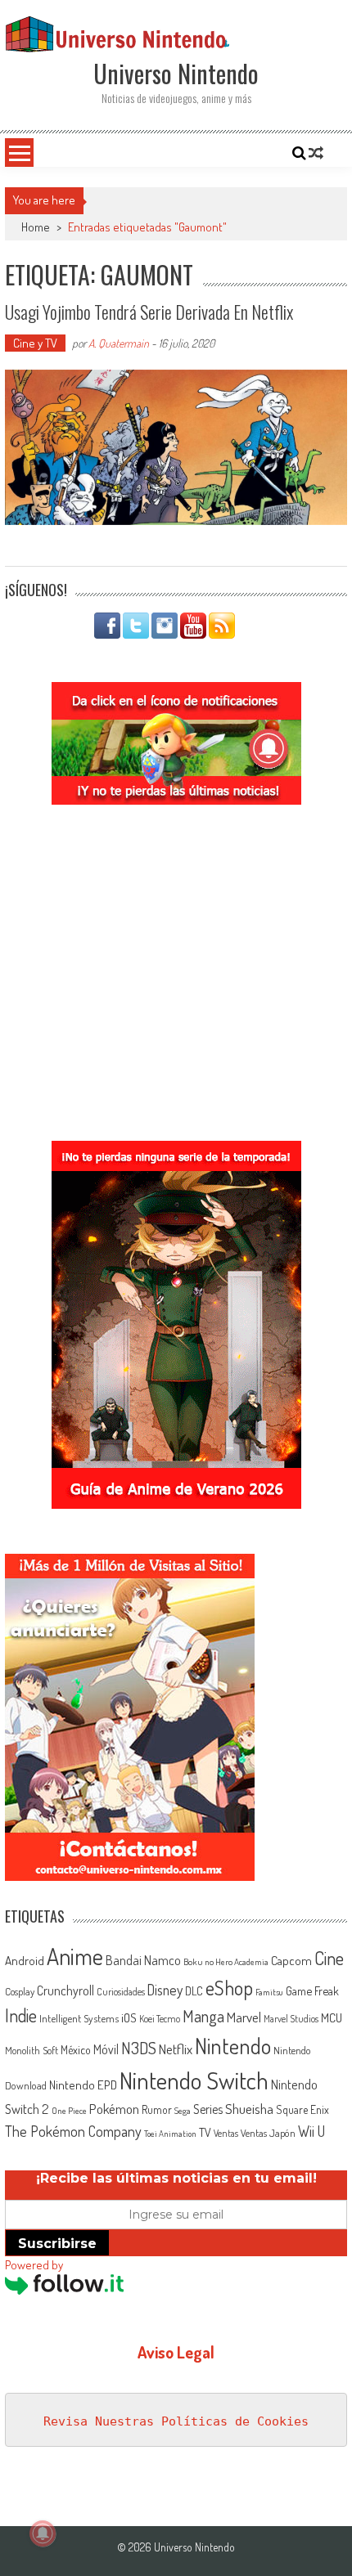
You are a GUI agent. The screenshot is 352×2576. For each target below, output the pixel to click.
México (76, 2050)
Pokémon (114, 2109)
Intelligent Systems (79, 2018)
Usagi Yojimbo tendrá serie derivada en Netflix (149, 312)
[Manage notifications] (43, 2533)
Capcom (291, 1960)
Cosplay (20, 1991)
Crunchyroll (65, 1990)
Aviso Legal (176, 2352)
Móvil (106, 2049)
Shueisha (249, 2108)
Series (208, 2109)
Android (25, 1960)
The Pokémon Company (73, 2131)
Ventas (226, 2133)
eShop (229, 1988)
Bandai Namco (143, 1960)
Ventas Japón (268, 2133)
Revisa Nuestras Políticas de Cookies (176, 2421)
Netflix (176, 2049)
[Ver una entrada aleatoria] (316, 153)
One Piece (69, 2111)
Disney (165, 1990)
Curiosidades (121, 1992)
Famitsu (269, 1992)
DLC (194, 1991)
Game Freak (312, 1990)
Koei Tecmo (160, 2019)
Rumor (157, 2109)
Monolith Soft (32, 2050)
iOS (129, 2017)
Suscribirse (57, 2244)
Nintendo (233, 2046)
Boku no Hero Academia (226, 1962)
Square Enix (302, 2109)
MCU (332, 2017)
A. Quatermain (119, 343)
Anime (75, 1956)
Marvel (244, 2017)
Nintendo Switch (194, 2080)
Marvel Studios (291, 2019)
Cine (329, 1958)
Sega (183, 2111)
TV (205, 2132)
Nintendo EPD (83, 2085)
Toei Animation (170, 2134)
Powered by (34, 2265)
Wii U (311, 2131)
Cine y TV (35, 343)
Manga (203, 2016)
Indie (21, 2015)
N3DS (139, 2048)
